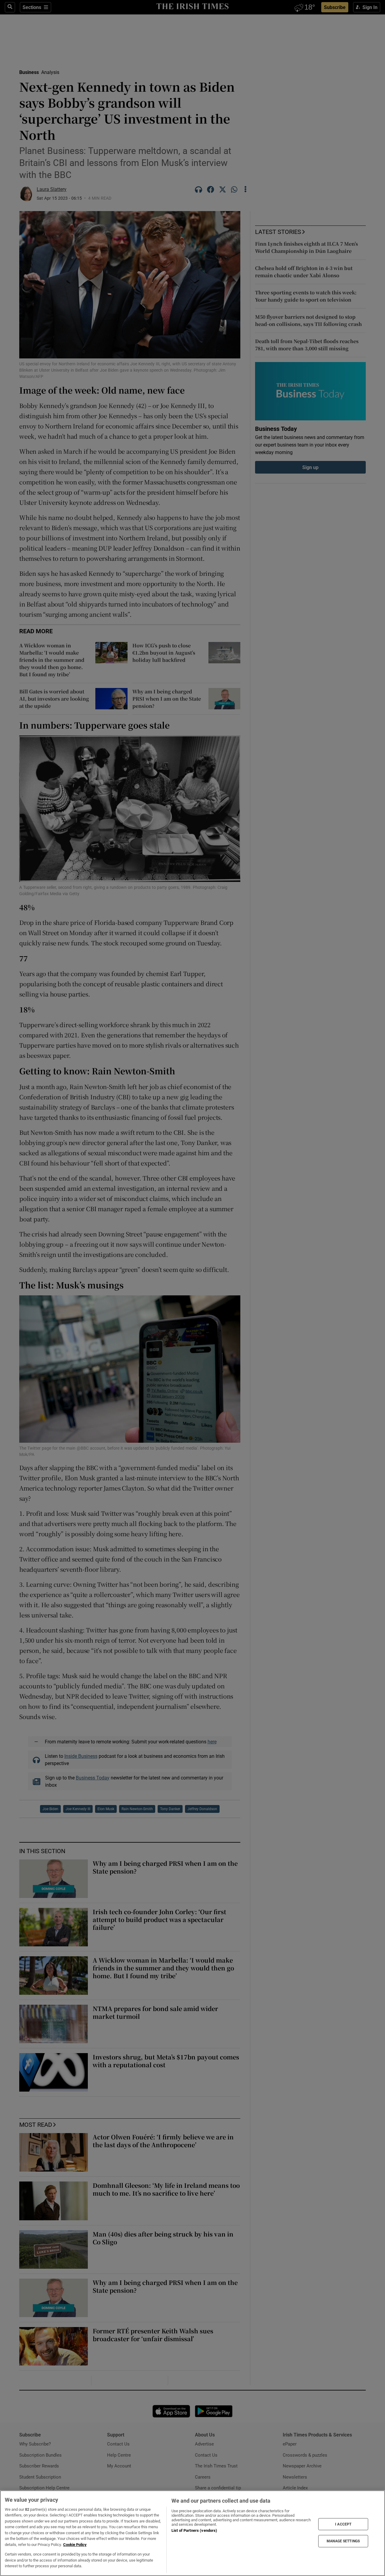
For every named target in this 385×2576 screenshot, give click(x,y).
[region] (192, 2533)
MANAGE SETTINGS (343, 2541)
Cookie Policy (75, 2545)
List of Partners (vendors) (194, 2530)
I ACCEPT (343, 2524)
